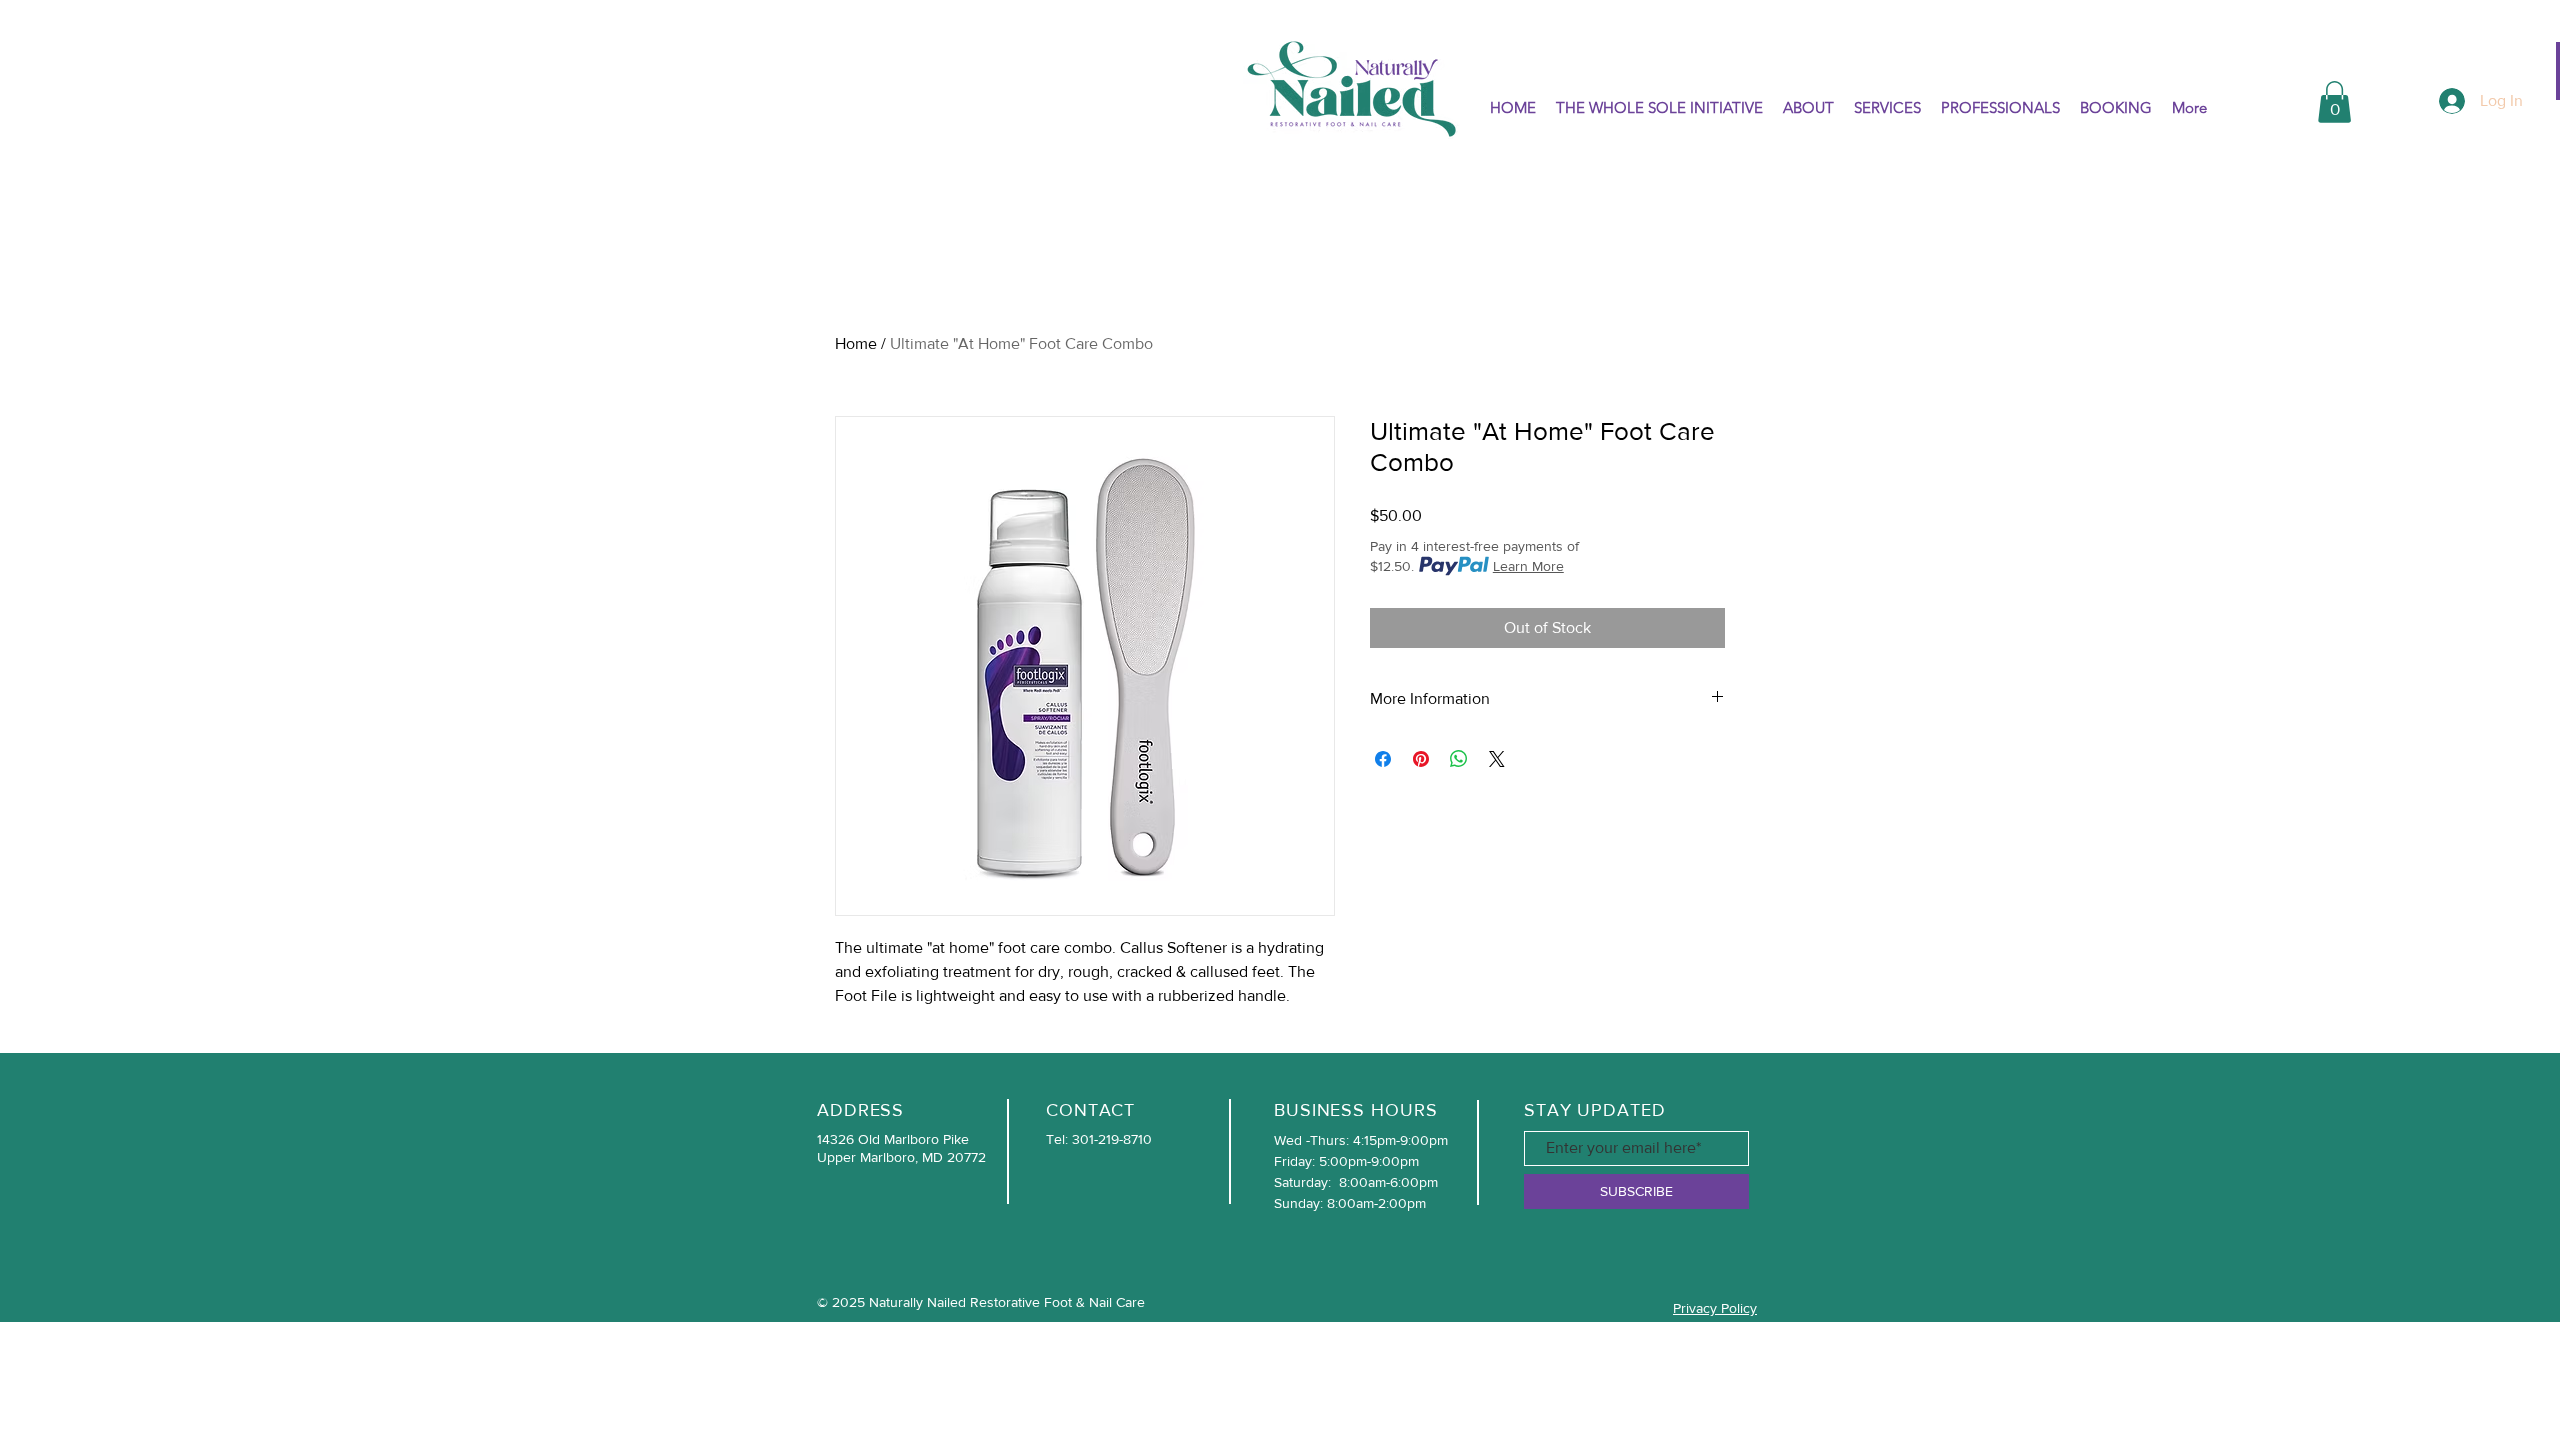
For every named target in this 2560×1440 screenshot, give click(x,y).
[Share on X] (1497, 759)
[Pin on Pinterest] (1421, 759)
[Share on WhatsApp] (1459, 759)
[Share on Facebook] (1383, 759)
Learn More (1528, 566)
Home (856, 343)
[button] (2334, 102)
